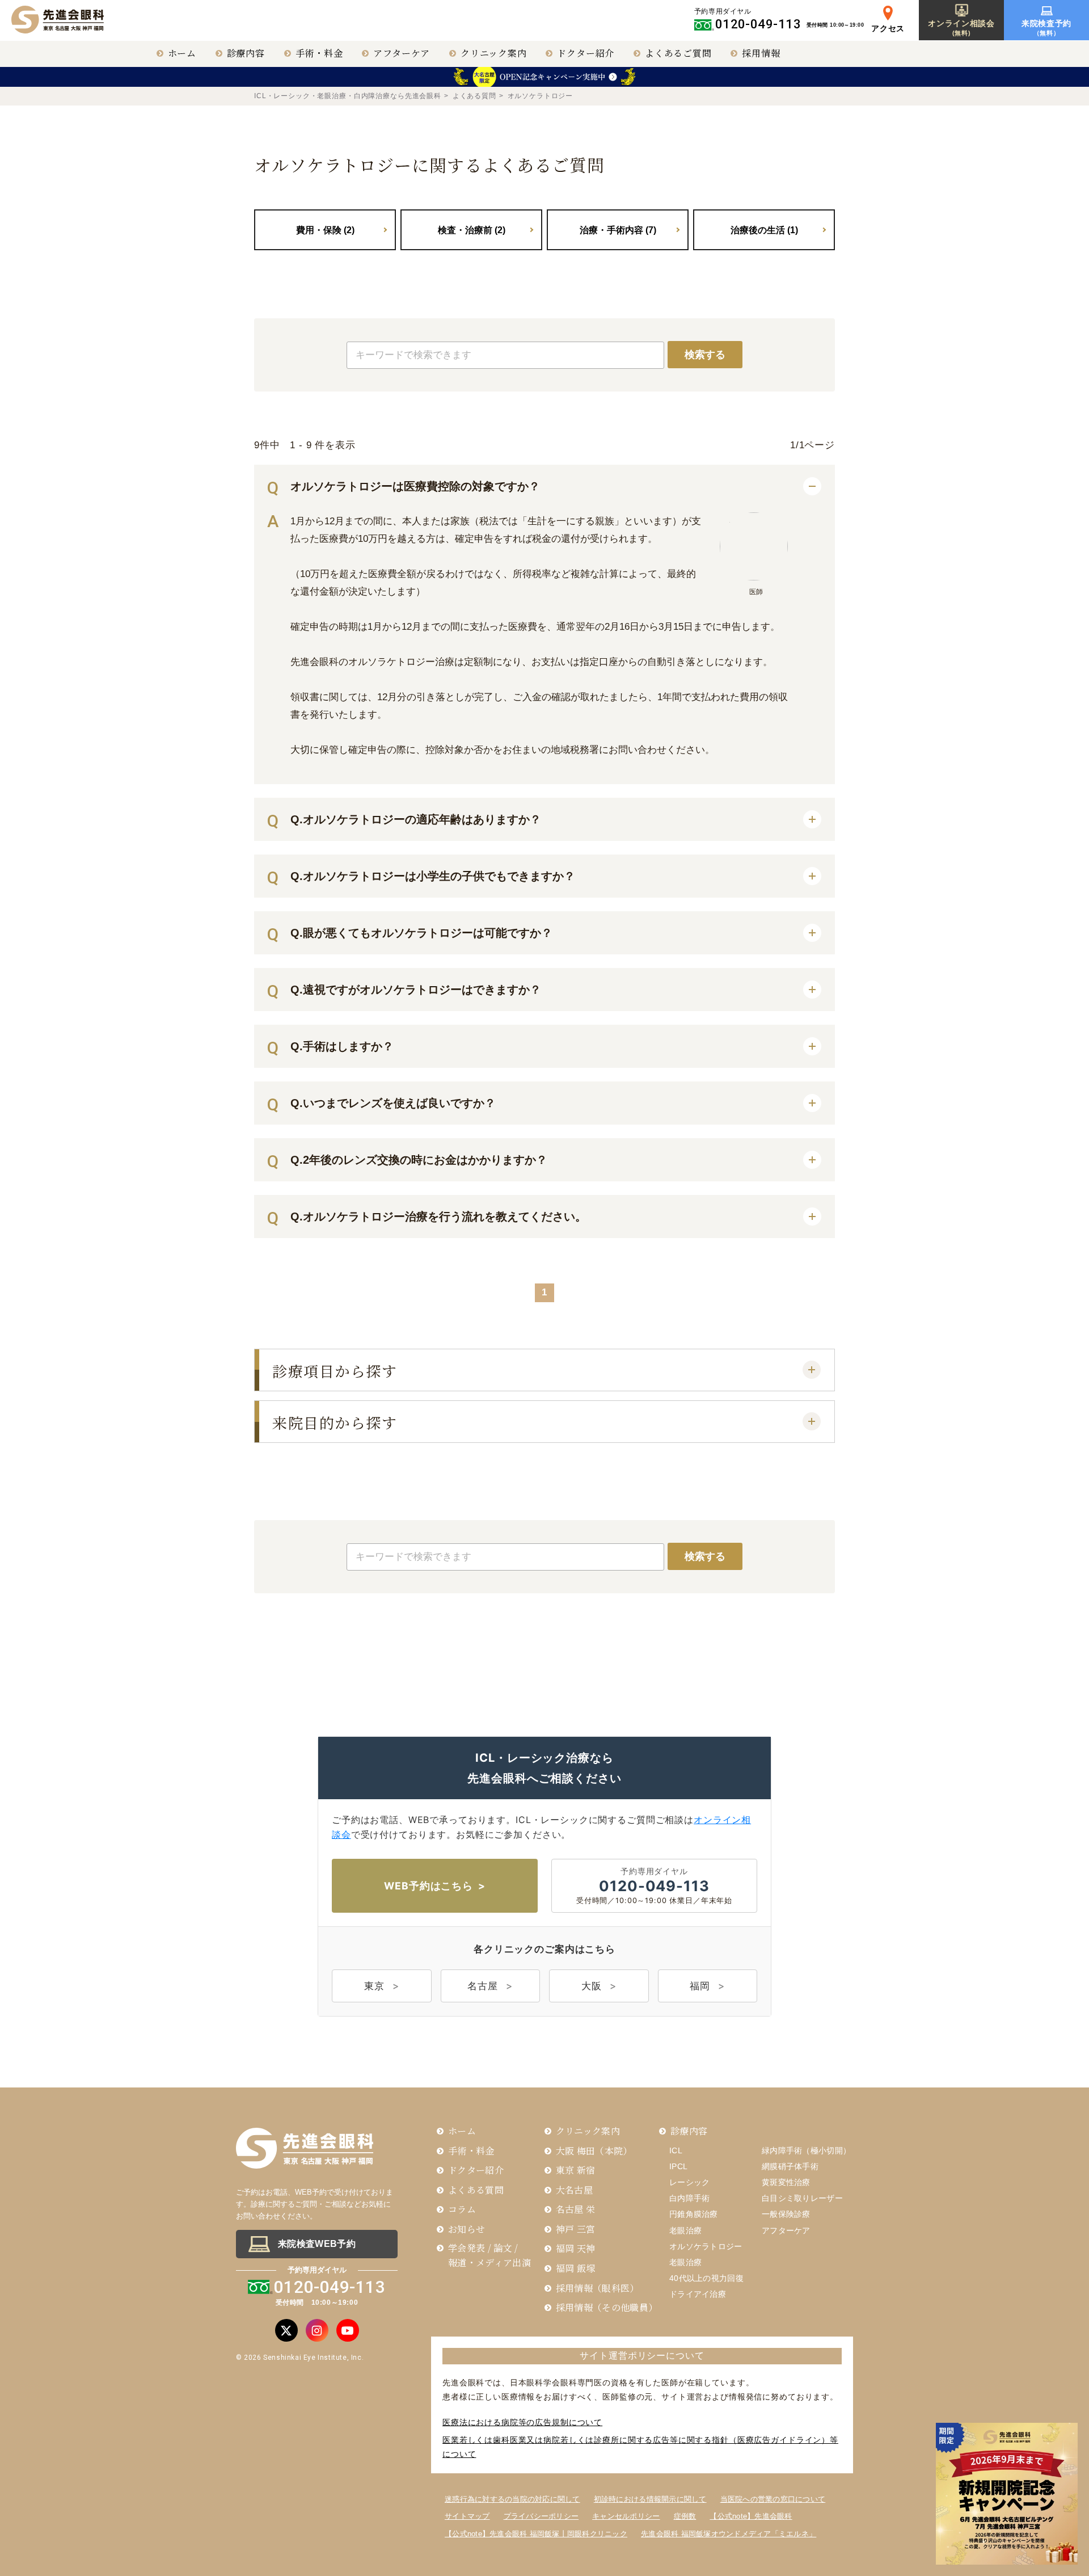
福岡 (700, 1986)
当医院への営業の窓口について (773, 2499)
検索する (705, 355)
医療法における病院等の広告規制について (522, 2422)
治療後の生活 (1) (764, 230)
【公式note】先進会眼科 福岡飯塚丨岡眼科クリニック (536, 2534)
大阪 (592, 1986)
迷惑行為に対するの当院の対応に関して (512, 2499)
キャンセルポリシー (626, 2516)
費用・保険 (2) (325, 230)
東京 (374, 1986)
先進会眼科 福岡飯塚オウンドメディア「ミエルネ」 (729, 2534)
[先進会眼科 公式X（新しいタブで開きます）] (286, 2330)
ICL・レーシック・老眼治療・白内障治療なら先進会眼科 (348, 96)
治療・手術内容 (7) (618, 230)
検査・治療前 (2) (472, 230)
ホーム (182, 53)
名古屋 (483, 1986)
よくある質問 (474, 96)
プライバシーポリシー (541, 2516)
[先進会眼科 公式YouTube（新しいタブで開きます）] (348, 2330)
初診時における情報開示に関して (650, 2499)
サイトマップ (467, 2516)
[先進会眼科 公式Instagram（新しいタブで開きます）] (317, 2330)
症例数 (685, 2516)
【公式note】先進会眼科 (751, 2516)
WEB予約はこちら (429, 1886)
